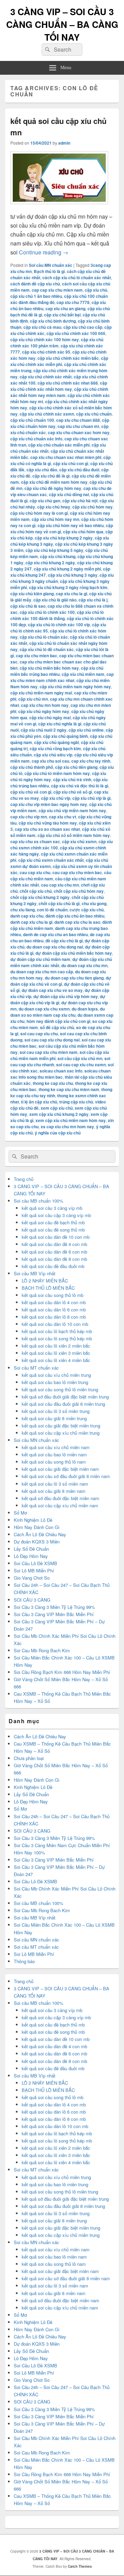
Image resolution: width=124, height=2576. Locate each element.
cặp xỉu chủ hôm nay (92, 507)
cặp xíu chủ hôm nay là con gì (39, 513)
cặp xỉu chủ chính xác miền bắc (68, 358)
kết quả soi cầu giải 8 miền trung (54, 1418)
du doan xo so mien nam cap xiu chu (58, 1012)
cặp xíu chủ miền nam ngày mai (41, 693)
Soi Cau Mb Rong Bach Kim (42, 1650)
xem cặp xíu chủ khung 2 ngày (59, 1114)
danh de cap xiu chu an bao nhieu (55, 934)
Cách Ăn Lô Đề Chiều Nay (40, 1534)
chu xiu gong (94, 903)
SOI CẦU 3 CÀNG (32, 1600)
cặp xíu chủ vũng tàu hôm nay (48, 823)
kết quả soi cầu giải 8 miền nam (54, 1491)
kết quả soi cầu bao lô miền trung (55, 1382)
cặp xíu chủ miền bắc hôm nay (49, 668)
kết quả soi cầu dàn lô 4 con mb (54, 1302)
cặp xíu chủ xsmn (79, 841)
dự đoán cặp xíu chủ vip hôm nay (66, 996)
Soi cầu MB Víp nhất (35, 1273)
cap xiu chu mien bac (37, 656)
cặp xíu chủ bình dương (53, 321)
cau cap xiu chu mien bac (77, 872)
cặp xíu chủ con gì (71, 463)
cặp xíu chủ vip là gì (91, 798)
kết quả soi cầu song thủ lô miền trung (60, 1389)
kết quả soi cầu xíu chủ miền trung (56, 1375)
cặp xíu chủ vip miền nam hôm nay (72, 810)
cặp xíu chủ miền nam (83, 674)
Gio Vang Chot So (32, 1578)
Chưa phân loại (29, 1758)
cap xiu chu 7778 (73, 302)
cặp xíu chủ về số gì (73, 792)
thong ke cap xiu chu (53, 1083)
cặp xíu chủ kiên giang (32, 594)
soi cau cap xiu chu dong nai (52, 1040)
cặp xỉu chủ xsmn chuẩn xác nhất (51, 860)
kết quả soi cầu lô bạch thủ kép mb (57, 1331)
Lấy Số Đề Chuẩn (31, 1549)
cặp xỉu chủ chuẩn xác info (36, 439)
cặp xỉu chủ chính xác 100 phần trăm (57, 343)
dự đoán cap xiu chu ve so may (52, 990)
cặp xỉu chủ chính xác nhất (46, 377)
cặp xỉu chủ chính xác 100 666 (76, 333)
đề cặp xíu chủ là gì (64, 941)
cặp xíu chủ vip (56, 798)
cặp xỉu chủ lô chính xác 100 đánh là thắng (57, 615)
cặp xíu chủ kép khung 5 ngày (54, 550)
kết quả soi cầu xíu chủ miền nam (56, 1447)
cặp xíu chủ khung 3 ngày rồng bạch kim (68, 587)
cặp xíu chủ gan (45, 501)
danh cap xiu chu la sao (77, 922)
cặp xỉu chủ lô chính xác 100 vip (59, 625)
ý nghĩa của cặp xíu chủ (58, 1133)
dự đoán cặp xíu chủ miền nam (40, 959)
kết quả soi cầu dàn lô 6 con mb (54, 1310)
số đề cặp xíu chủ (57, 1027)
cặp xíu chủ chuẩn (94, 414)
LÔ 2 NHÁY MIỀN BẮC (45, 1281)
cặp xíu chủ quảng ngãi (56, 742)
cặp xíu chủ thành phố (32, 767)
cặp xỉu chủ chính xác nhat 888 (68, 383)
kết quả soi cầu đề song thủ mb (53, 1230)
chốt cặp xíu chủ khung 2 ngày (40, 897)
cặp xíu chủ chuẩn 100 (32, 420)
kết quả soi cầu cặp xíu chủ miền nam (60, 1505)
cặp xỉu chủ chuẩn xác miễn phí (59, 445)
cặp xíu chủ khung (58, 556)
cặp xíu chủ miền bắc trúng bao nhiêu (57, 671)
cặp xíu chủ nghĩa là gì (60, 724)
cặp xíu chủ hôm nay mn (55, 519)
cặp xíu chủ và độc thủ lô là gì (80, 786)
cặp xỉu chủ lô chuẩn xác (44, 637)
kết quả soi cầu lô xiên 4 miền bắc (56, 1360)
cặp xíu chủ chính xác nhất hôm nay (59, 386)
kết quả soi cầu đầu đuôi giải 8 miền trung (63, 1404)
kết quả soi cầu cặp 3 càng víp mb (56, 1215)
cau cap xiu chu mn (60, 885)
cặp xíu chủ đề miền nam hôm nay (54, 482)
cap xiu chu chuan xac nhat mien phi (66, 457)
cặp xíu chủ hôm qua (83, 532)
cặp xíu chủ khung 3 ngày (73, 575)
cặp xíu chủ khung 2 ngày (50, 563)
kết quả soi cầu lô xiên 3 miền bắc (56, 1353)
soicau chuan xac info (61, 1071)
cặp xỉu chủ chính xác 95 (46, 352)
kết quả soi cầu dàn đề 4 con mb (54, 1244)
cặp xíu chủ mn (33, 699)
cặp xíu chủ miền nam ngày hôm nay (75, 687)
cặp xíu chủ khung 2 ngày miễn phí (67, 569)
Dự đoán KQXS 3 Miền (37, 1542)
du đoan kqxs (85, 1009)
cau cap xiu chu (35, 872)
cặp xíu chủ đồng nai (69, 494)
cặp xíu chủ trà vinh (72, 779)
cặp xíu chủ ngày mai (50, 718)
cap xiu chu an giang (65, 308)
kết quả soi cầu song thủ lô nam (54, 1462)
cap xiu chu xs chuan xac (35, 841)
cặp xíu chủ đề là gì (51, 476)
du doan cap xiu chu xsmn (44, 1009)
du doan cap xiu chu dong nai (55, 947)
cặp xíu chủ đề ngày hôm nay (53, 488)
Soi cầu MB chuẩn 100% (39, 1201)
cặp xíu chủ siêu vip (53, 755)
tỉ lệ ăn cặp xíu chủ (39, 1102)
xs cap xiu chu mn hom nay (67, 1127)
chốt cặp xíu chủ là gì (59, 903)
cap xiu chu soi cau (50, 761)
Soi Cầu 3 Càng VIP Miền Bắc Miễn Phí (54, 1614)
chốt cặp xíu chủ (36, 891)
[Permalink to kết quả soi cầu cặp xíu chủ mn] (59, 207)
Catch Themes (80, 2566)
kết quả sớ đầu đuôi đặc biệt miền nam (60, 1498)
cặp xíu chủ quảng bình (65, 736)
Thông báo (24, 1961)
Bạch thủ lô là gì (49, 271)
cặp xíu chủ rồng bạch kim (55, 748)
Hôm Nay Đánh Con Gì (37, 1527)
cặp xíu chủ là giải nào (55, 600)
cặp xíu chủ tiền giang (76, 767)
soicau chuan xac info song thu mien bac (60, 1074)
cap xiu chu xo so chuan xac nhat (47, 829)
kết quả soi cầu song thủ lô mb (53, 1295)
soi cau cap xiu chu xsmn (81, 1065)
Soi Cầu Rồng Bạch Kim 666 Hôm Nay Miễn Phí (62, 1672)
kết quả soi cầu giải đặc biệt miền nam (60, 1469)
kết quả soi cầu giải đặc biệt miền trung (61, 1426)
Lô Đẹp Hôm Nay (31, 1556)
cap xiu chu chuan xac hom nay (79, 432)
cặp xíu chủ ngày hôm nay (44, 711)
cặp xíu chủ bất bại (62, 315)
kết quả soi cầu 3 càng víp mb (52, 1208)
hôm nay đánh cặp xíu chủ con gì (58, 1021)
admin (64, 143)
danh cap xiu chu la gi (31, 922)
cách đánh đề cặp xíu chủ (35, 284)
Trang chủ (24, 1179)
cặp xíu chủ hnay (54, 507)
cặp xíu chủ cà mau (42, 327)
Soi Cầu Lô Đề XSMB (35, 1563)
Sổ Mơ (20, 1513)
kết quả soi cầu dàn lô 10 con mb (55, 1324)
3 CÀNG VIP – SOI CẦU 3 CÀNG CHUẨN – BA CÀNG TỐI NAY (62, 24)
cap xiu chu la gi (71, 594)
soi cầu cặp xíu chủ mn (80, 1058)
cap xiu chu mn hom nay (45, 705)
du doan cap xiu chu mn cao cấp (42, 972)
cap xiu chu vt (63, 817)
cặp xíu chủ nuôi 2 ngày (44, 730)
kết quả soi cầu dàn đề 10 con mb (56, 1237)
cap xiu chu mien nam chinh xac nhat (62, 677)
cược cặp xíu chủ (87, 910)
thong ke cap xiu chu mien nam (69, 1089)
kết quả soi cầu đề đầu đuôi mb (53, 1266)
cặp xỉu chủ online (86, 730)
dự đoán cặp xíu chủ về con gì (61, 981)
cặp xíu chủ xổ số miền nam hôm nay (74, 835)
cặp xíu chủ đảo (42, 470)
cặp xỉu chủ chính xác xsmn (47, 414)
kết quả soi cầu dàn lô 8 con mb (54, 1317)
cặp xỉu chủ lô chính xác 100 (47, 612)
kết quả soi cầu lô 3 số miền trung (56, 1411)
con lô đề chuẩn (52, 910)
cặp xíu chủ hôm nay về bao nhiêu (71, 525)
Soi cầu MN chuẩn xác (51, 265)
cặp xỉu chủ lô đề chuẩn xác (47, 649)
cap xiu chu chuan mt (78, 426)
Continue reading (44, 252)
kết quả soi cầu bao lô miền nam (54, 1454)
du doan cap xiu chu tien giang (74, 978)
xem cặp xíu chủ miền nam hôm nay (71, 1120)
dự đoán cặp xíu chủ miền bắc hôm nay (74, 953)
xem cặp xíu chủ (57, 1108)
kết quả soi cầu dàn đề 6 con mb (54, 1252)
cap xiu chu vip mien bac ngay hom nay (49, 804)
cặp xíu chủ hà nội (80, 501)
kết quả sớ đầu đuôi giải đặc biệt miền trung (65, 1397)
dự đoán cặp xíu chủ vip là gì (58, 999)
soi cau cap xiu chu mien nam (49, 1052)
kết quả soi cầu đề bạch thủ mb (53, 1222)
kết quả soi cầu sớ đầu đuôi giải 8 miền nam (66, 1476)
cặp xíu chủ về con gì (31, 792)
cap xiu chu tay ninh (91, 761)
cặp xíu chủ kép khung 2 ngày (64, 538)
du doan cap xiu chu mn (84, 965)
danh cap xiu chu (27, 916)
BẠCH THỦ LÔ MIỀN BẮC (48, 1288)
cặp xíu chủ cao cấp (83, 327)
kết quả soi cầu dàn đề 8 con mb (54, 1259)
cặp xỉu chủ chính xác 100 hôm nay (45, 339)
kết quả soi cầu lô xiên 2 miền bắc (56, 1346)
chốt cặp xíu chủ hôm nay (79, 891)
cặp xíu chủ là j (93, 600)
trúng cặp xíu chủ (76, 1102)
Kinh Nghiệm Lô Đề (33, 1520)
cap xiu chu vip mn (29, 817)
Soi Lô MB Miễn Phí (34, 1570)
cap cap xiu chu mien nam (57, 290)
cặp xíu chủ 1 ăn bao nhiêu (36, 296)
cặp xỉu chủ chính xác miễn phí (59, 361)
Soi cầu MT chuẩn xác (36, 1368)
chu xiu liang (23, 910)
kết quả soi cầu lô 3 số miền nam (55, 1484)
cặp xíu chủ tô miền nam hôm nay (57, 773)
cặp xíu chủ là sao (28, 606)
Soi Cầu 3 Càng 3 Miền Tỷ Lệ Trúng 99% (54, 1607)
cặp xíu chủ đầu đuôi (79, 470)
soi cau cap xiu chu (39, 1034)
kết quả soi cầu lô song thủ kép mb (57, 1338)
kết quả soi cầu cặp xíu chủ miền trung (61, 1433)
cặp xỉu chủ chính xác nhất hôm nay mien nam (59, 392)
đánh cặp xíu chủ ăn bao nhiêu (75, 916)
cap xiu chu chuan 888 (78, 420)
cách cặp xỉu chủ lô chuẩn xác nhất (77, 278)
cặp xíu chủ (96, 290)
